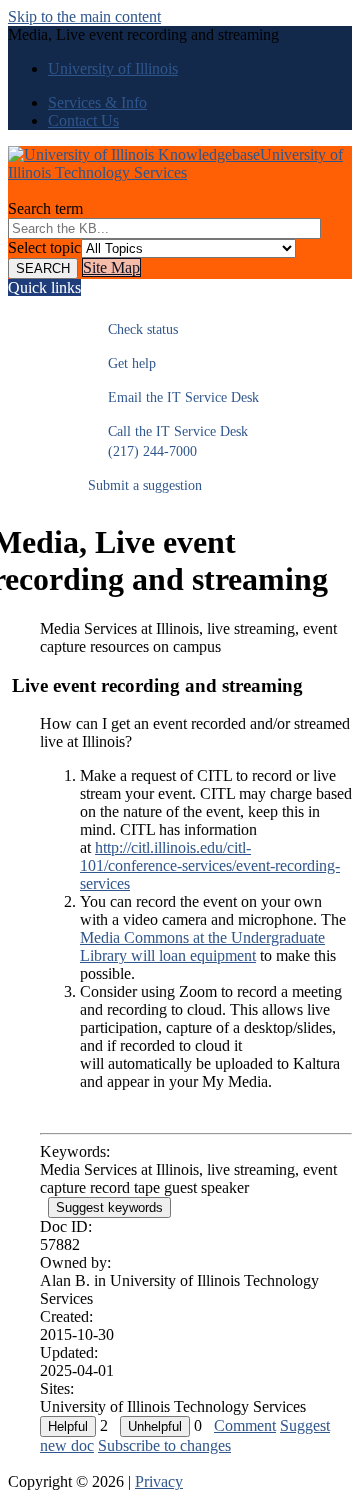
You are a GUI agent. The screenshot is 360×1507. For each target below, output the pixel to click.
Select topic (44, 247)
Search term (45, 208)
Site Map (111, 267)
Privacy (159, 1481)
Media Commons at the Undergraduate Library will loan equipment (202, 946)
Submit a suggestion (145, 485)
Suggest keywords (109, 1207)
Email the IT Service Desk (173, 397)
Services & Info (97, 102)
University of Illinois (113, 68)
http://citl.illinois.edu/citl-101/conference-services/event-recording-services (210, 865)
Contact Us (83, 120)
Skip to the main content (84, 16)
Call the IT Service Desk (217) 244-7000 (168, 441)
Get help (122, 363)
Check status (133, 329)
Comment (245, 1425)
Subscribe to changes (164, 1445)
